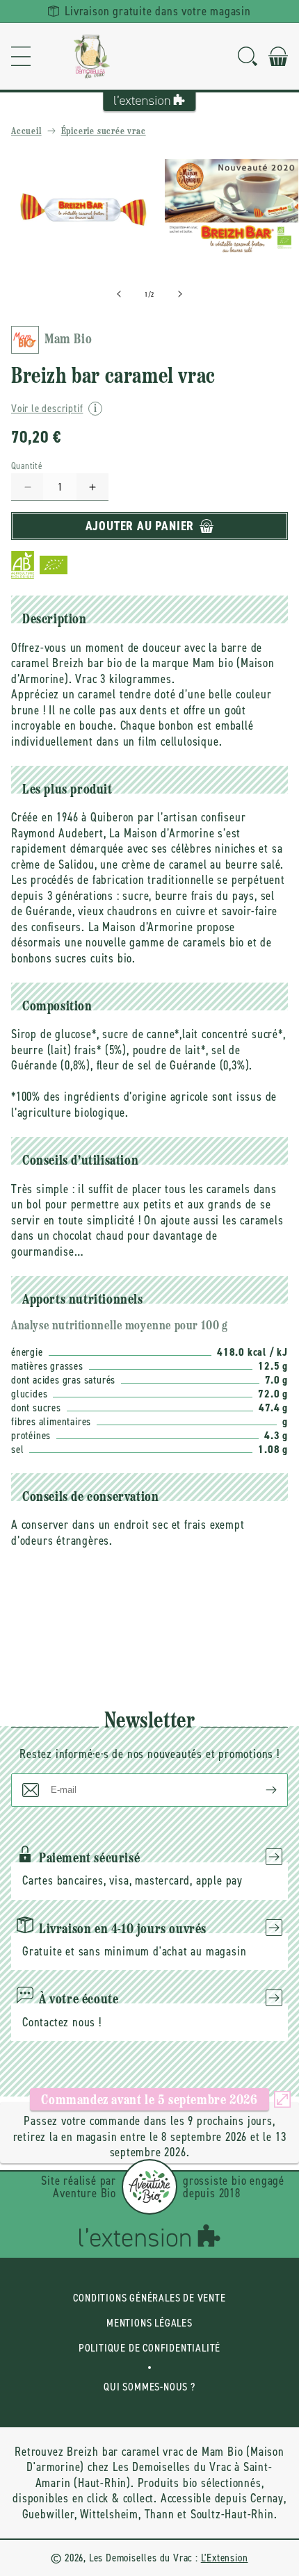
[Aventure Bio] (149, 2187)
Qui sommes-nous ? (149, 2387)
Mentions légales (149, 2323)
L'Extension (225, 2558)
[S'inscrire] (260, 1790)
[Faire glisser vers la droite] (180, 294)
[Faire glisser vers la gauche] (119, 294)
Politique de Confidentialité (149, 2348)
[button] (21, 56)
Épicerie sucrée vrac (104, 132)
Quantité (27, 466)
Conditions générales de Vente (149, 2298)
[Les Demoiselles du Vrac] (92, 56)
